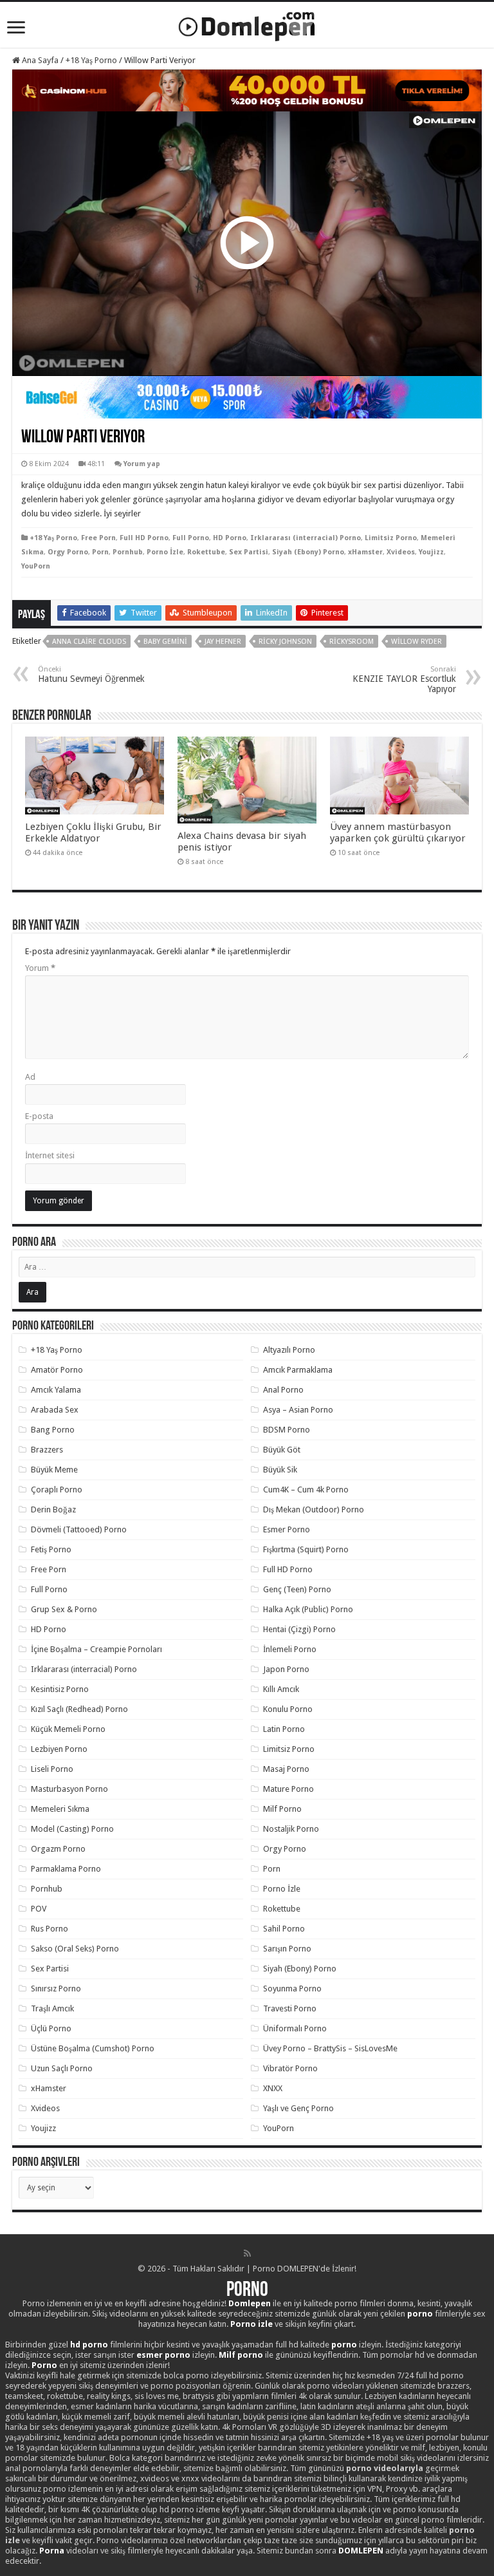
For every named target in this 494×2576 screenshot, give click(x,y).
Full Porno (191, 538)
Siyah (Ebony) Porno (308, 552)
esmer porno (163, 2355)
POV (39, 1909)
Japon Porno (286, 1669)
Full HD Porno (144, 538)
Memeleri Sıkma (60, 1809)
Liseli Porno (52, 1769)
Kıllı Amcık (281, 1689)
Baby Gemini (165, 642)
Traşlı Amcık (52, 2008)
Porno (247, 2291)
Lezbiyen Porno (59, 1749)
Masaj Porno (286, 1769)
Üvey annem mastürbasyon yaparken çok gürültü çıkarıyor (398, 832)
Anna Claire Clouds (89, 642)
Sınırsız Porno (56, 1988)
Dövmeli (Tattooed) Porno (79, 1529)
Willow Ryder (416, 642)
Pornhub (128, 552)
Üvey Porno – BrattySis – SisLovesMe (330, 2048)
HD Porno (230, 538)
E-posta (39, 1116)
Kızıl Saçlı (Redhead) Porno (79, 1709)
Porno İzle (165, 552)
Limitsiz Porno (391, 538)
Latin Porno (284, 1729)
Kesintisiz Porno (60, 1689)
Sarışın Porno (287, 1949)
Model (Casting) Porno (72, 1829)
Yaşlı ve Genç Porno (298, 2108)
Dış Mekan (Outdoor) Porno (314, 1509)
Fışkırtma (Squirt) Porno (306, 1549)
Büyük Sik (280, 1470)
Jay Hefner (223, 642)
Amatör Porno (57, 1370)
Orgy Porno (68, 552)
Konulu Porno (288, 1709)
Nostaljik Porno (291, 1829)
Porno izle (252, 2324)
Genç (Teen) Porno (297, 1589)
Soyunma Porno (292, 1988)
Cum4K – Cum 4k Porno (306, 1490)
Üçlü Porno (51, 2028)
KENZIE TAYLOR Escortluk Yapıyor (404, 680)
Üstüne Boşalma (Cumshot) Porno (93, 2048)
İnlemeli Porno (290, 1649)
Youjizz (431, 552)
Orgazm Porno (58, 1849)
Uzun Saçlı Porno (62, 2068)
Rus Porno (50, 1929)
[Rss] (247, 2253)
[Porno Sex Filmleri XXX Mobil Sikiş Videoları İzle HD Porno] (247, 24)
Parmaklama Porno (66, 1869)
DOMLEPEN (361, 2551)
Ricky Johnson (285, 642)
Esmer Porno (287, 1529)
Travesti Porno (290, 2008)
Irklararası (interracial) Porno (306, 538)
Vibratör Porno (290, 2068)
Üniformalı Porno (295, 2028)
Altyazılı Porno (289, 1350)
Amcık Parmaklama (298, 1370)
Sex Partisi (249, 552)
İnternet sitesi (50, 1155)
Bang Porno (53, 1430)
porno (420, 2314)
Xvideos (401, 552)
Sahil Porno (284, 1929)
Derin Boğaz (53, 1509)
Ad (30, 1077)
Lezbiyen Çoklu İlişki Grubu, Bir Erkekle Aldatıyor (93, 832)
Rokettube (206, 552)
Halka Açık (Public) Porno (308, 1609)
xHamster (365, 552)
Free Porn (98, 538)
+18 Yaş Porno (91, 60)
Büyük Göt (282, 1450)
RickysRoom (352, 642)
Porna (52, 2551)
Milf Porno (282, 1809)
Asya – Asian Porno (298, 1410)
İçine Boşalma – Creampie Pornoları (96, 1649)
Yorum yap (142, 464)
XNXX (273, 2088)
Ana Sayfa (39, 60)
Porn (100, 552)
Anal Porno (283, 1390)
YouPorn (36, 566)
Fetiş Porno (51, 1549)
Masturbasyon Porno (69, 1789)
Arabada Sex (55, 1410)
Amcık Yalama (56, 1390)
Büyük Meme (54, 1470)
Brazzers (47, 1450)
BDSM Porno (287, 1430)
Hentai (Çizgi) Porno (299, 1629)
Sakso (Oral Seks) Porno (75, 1949)
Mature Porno (288, 1789)
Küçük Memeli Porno (68, 1729)
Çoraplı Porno (57, 1490)
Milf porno (241, 2355)
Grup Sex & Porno (64, 1609)
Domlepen (250, 2303)
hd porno (89, 2345)
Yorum (40, 968)
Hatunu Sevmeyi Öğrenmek (91, 674)
